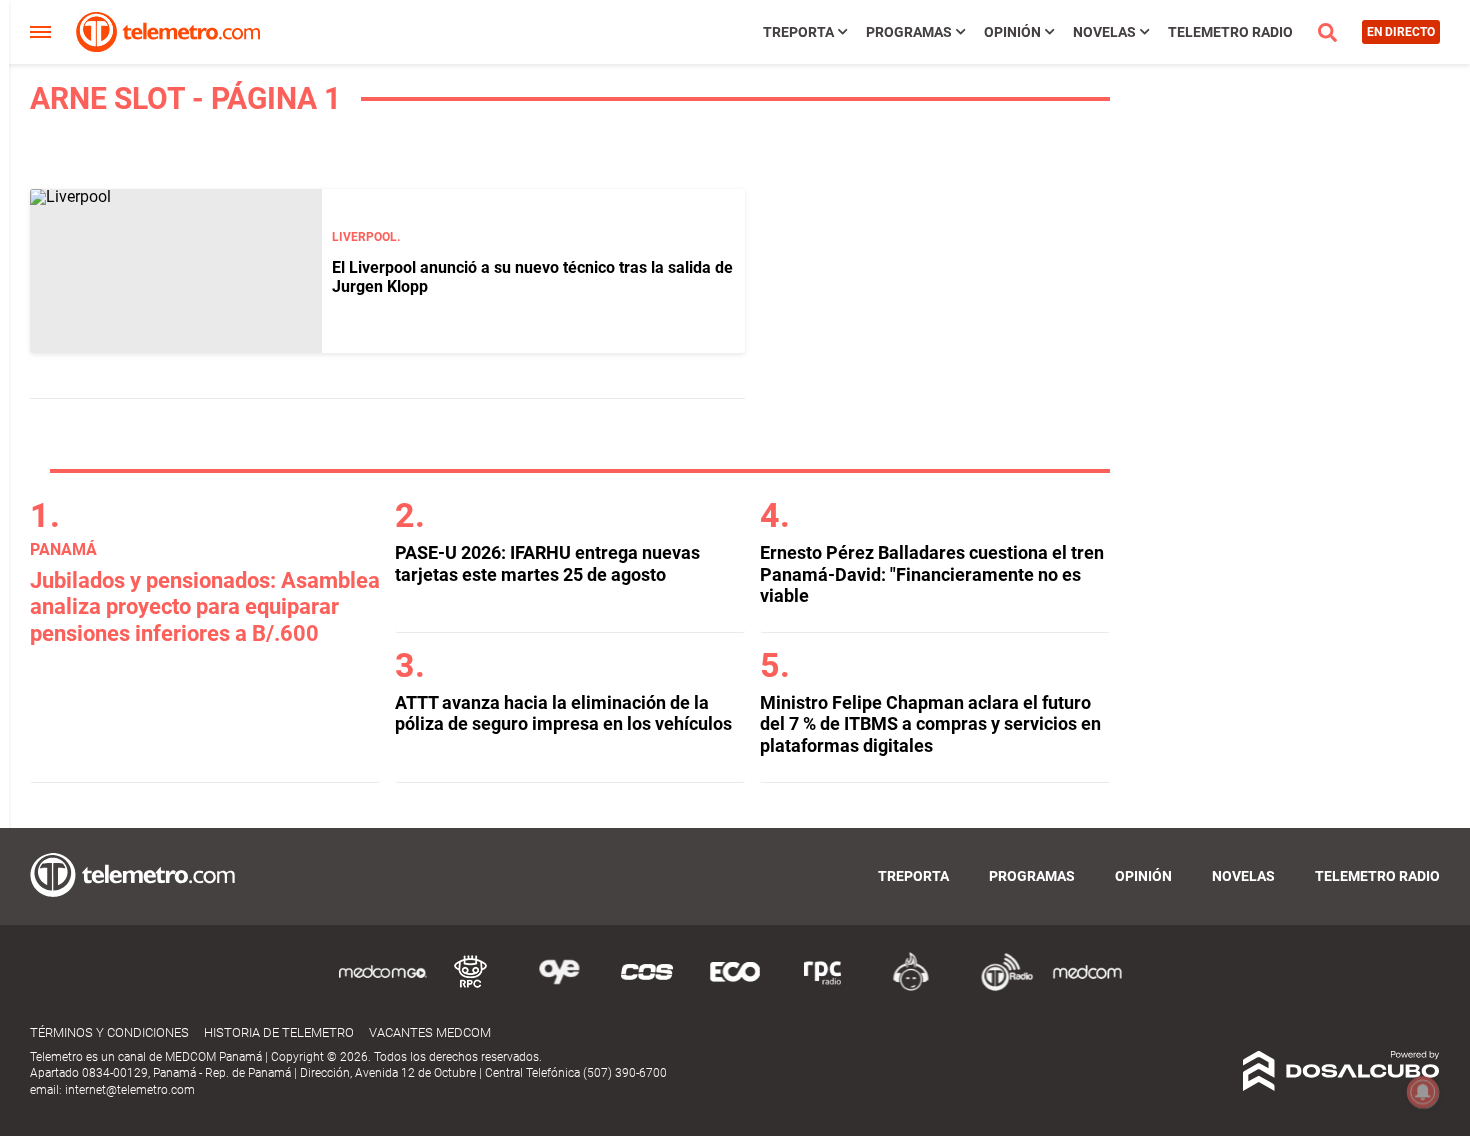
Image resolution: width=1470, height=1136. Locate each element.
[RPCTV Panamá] (471, 987)
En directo (1401, 32)
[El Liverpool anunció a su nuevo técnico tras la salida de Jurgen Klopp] (176, 271)
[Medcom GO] (383, 987)
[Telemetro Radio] (999, 987)
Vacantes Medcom (430, 1032)
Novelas (1104, 32)
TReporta (798, 32)
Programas (909, 32)
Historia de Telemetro (279, 1032)
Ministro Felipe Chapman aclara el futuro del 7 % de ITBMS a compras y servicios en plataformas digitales (930, 724)
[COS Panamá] (647, 987)
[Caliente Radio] (911, 987)
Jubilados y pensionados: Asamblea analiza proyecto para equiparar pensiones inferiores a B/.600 (205, 607)
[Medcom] (1087, 987)
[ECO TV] (735, 987)
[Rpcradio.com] (823, 987)
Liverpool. (366, 237)
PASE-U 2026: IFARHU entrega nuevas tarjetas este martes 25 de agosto (547, 563)
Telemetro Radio (1230, 32)
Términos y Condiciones (109, 1032)
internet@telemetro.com (130, 1090)
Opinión (1012, 32)
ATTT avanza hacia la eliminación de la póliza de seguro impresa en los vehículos (563, 713)
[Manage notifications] (1423, 1092)
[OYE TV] (559, 987)
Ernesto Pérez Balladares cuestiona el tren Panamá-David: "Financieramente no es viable (932, 574)
